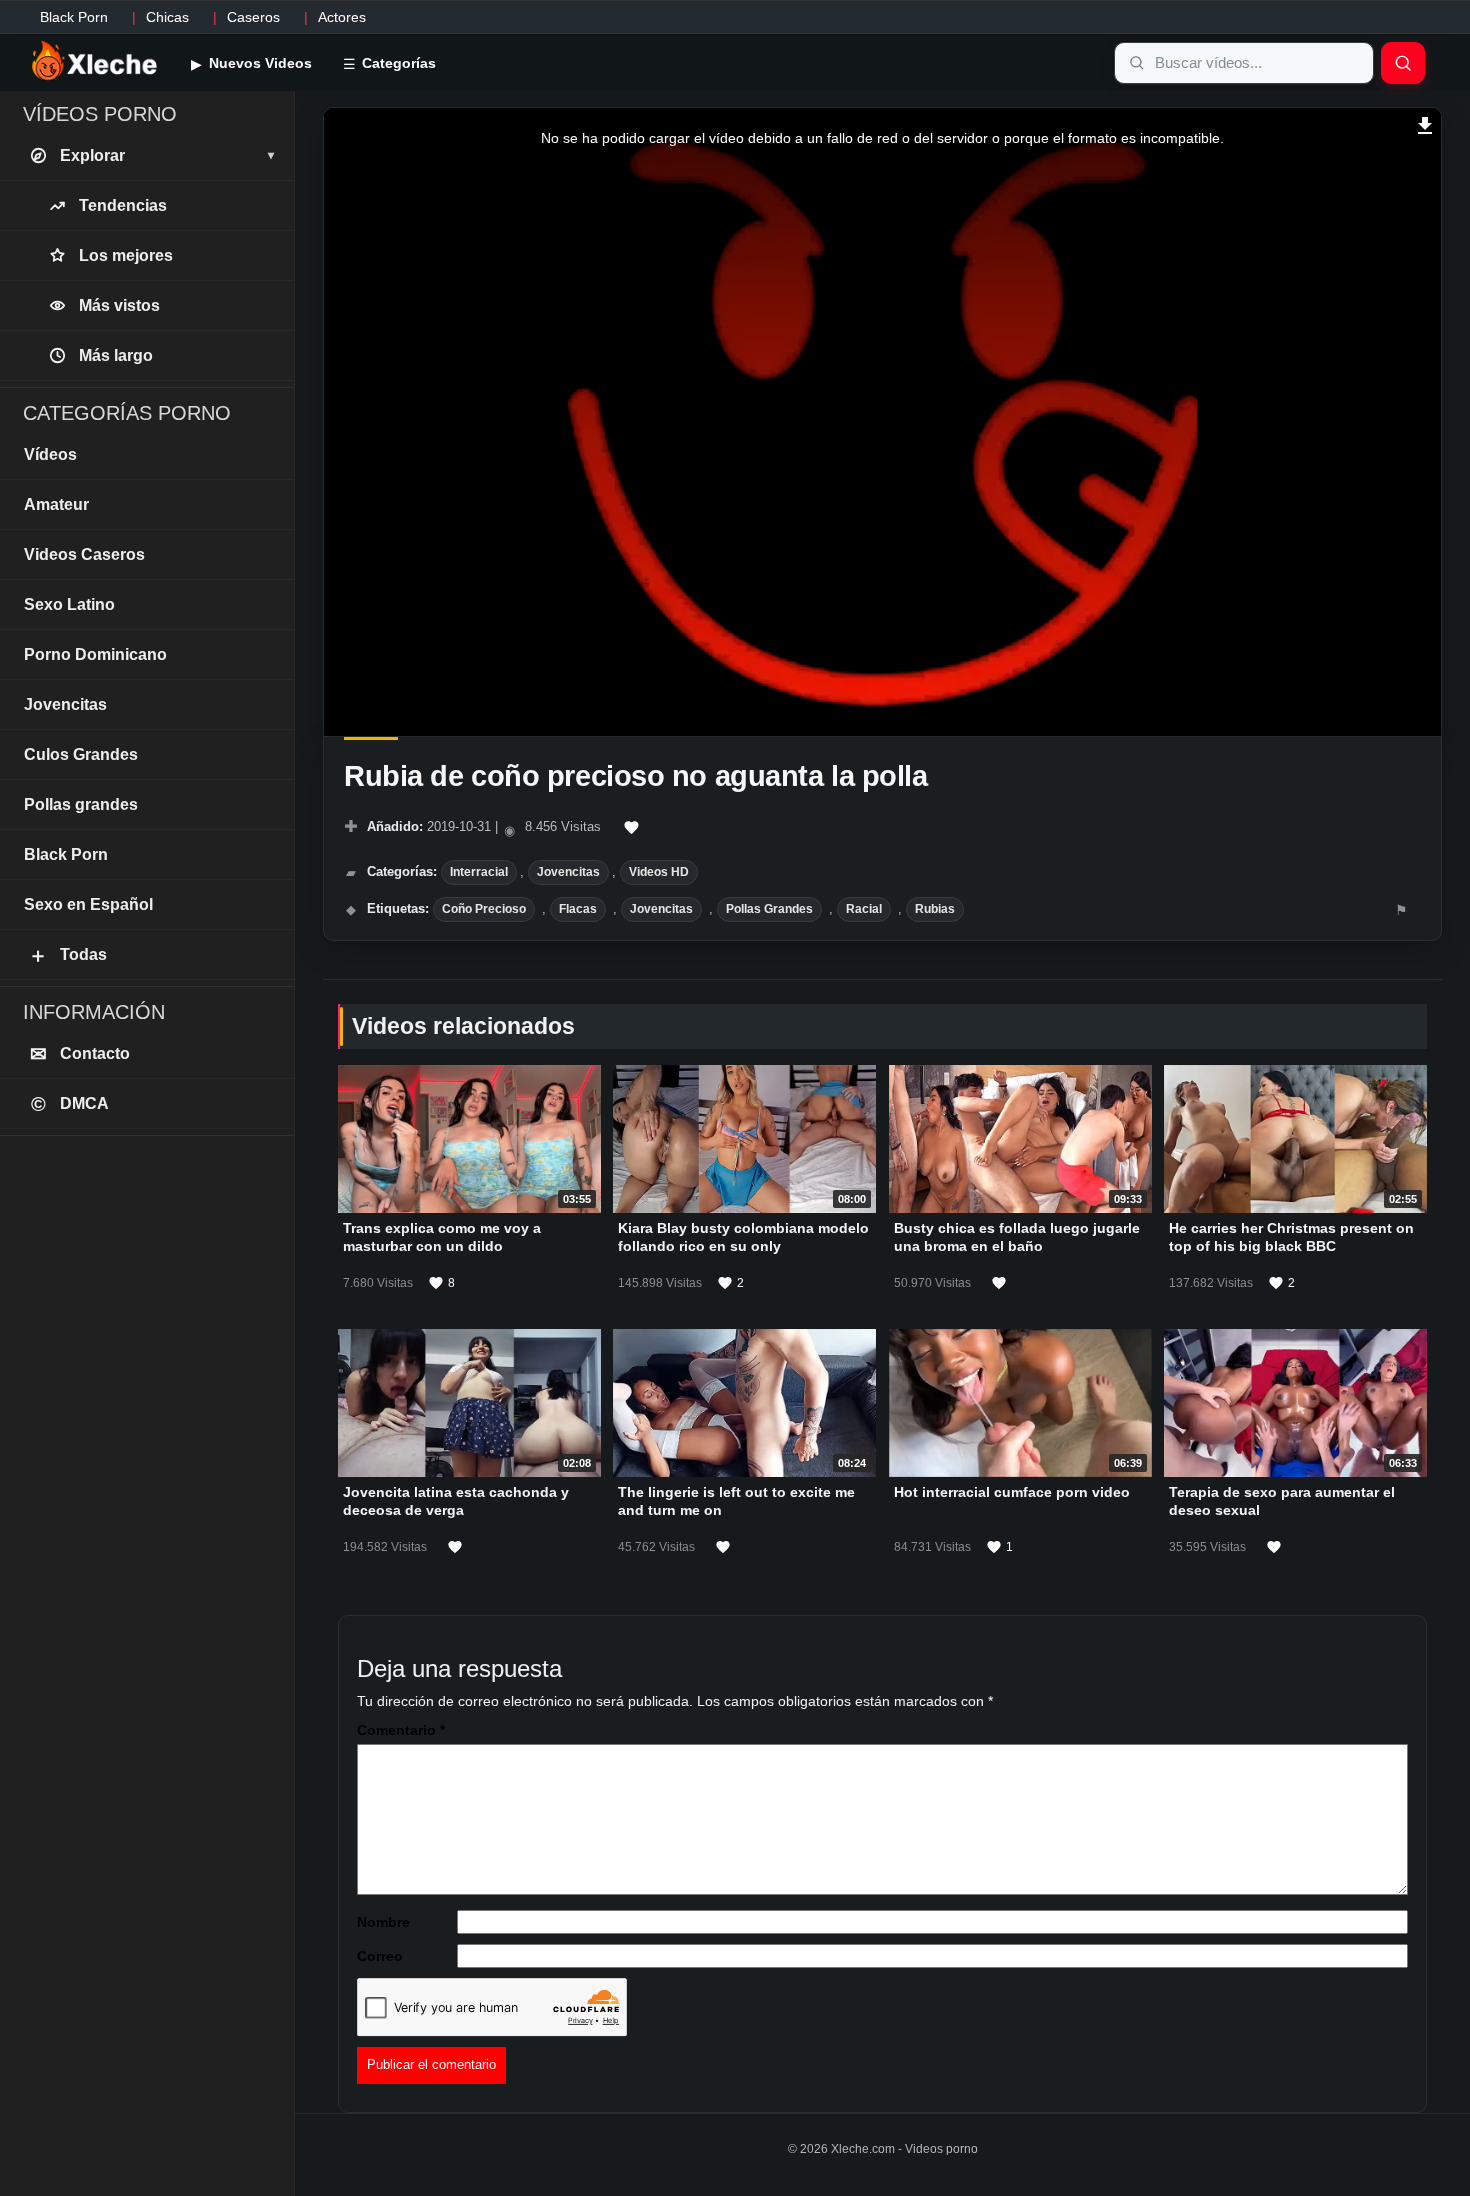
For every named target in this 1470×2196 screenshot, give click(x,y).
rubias (935, 909)
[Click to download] (1425, 123)
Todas (67, 955)
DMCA (70, 1104)
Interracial (479, 872)
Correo (380, 1956)
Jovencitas (568, 872)
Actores (342, 17)
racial (864, 909)
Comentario (401, 1730)
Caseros (253, 17)
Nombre (383, 1922)
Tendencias (123, 205)
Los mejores (126, 255)
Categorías (397, 63)
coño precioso (484, 909)
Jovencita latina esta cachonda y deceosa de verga (456, 1501)
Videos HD (659, 872)
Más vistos (119, 305)
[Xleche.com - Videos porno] (94, 62)
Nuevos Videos (258, 63)
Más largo (116, 355)
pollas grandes (769, 909)
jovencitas (661, 909)
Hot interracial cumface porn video (1012, 1492)
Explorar (167, 155)
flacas (578, 909)
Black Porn (74, 17)
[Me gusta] (632, 828)
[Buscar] (1403, 63)
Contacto (80, 1054)
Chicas (167, 17)
